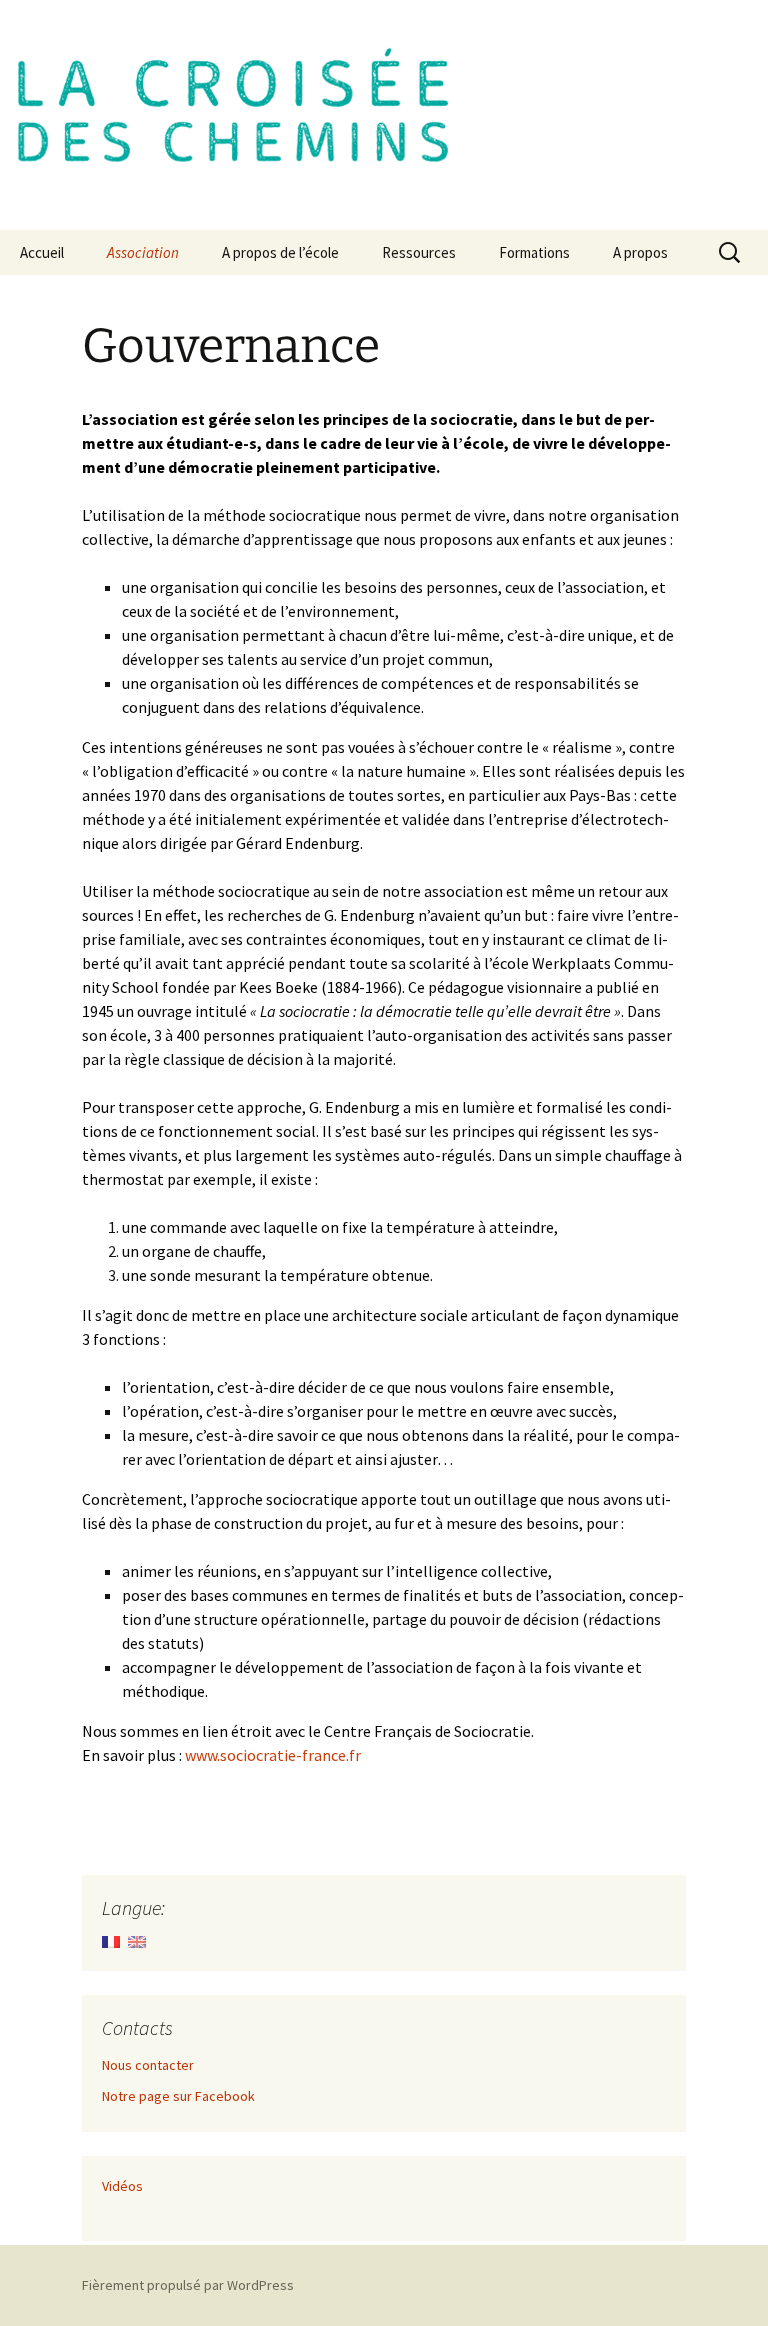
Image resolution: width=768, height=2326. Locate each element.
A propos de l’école (280, 252)
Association (143, 252)
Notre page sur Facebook (178, 2096)
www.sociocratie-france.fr (273, 1755)
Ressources (419, 252)
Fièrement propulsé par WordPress (188, 2285)
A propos (640, 252)
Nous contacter (148, 2065)
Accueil (42, 252)
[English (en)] (137, 1940)
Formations (534, 252)
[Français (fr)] (111, 1940)
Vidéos (122, 2186)
